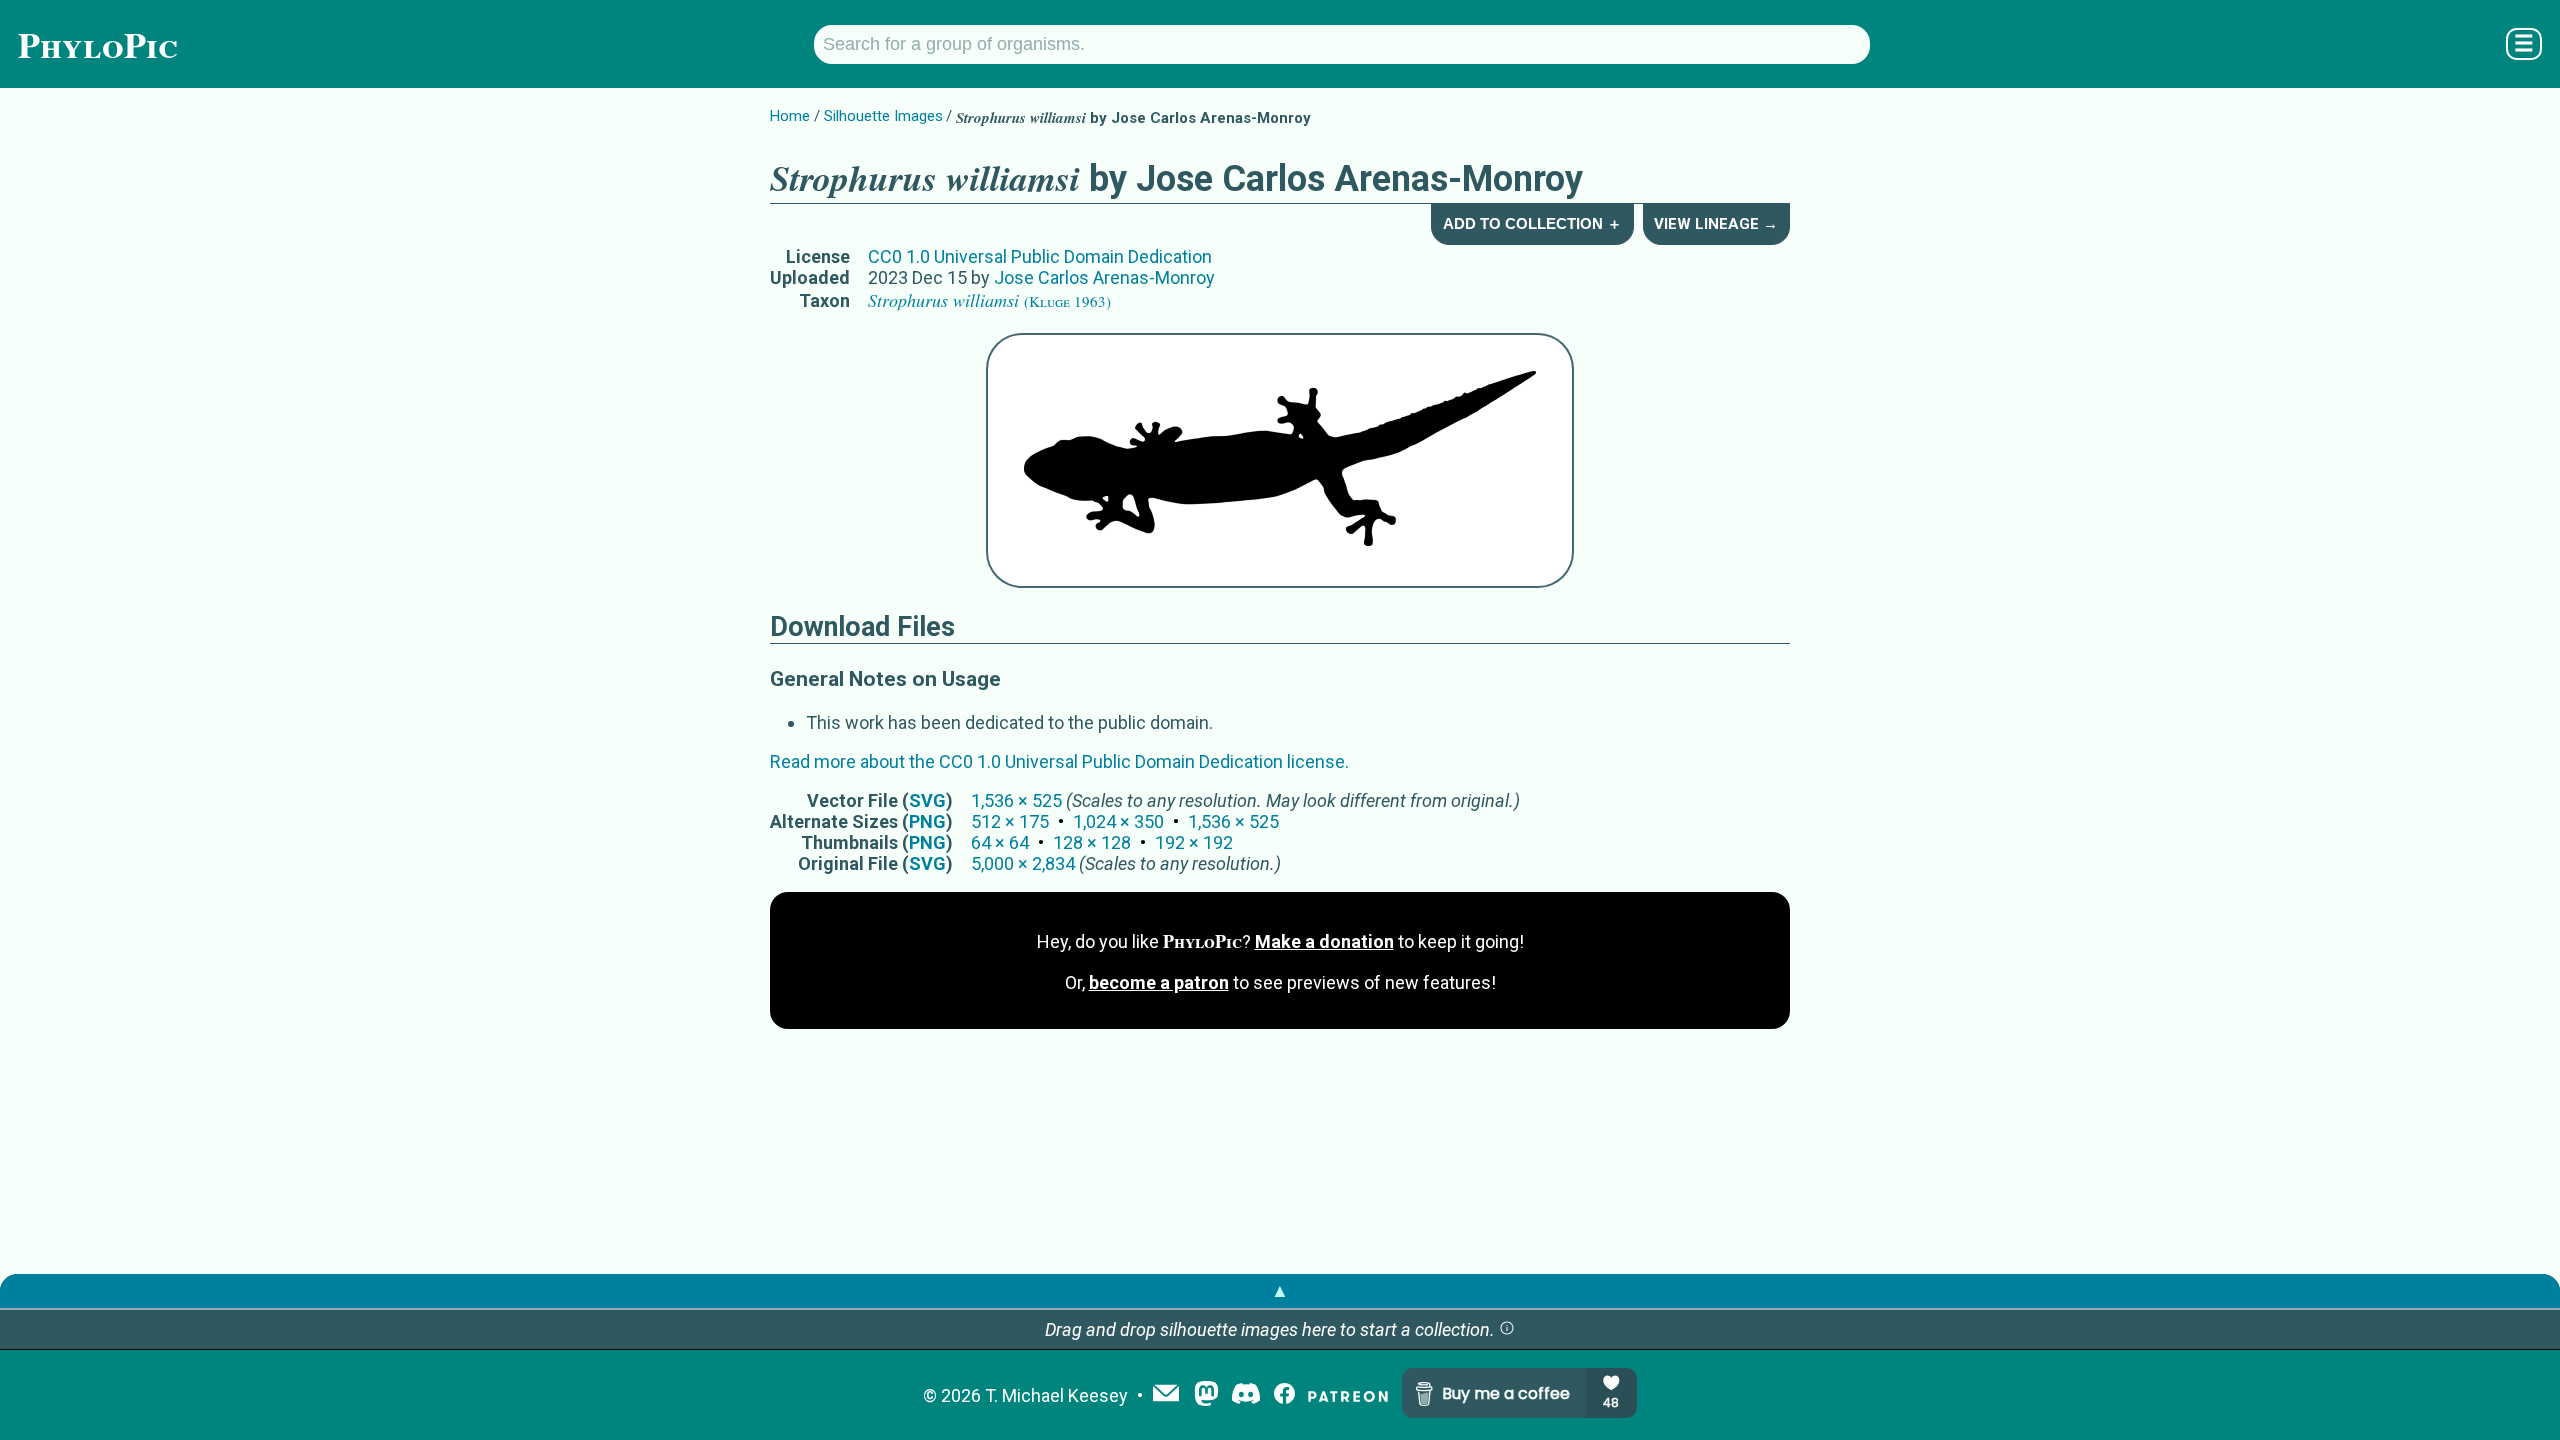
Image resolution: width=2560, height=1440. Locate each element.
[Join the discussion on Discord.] (1246, 1395)
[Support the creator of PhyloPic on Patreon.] (1348, 1395)
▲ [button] (1280, 1290)
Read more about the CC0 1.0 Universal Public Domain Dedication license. (1059, 761)
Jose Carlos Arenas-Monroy (1104, 277)
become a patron (1159, 982)
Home (790, 116)
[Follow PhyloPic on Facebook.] (1284, 1395)
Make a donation (1324, 941)
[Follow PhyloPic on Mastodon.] (1206, 1395)
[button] (1507, 1329)
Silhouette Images (883, 116)
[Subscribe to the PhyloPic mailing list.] (1166, 1395)
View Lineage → (1716, 224)
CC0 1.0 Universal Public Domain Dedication (1040, 256)
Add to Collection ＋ (1532, 223)
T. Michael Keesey (1056, 1395)
